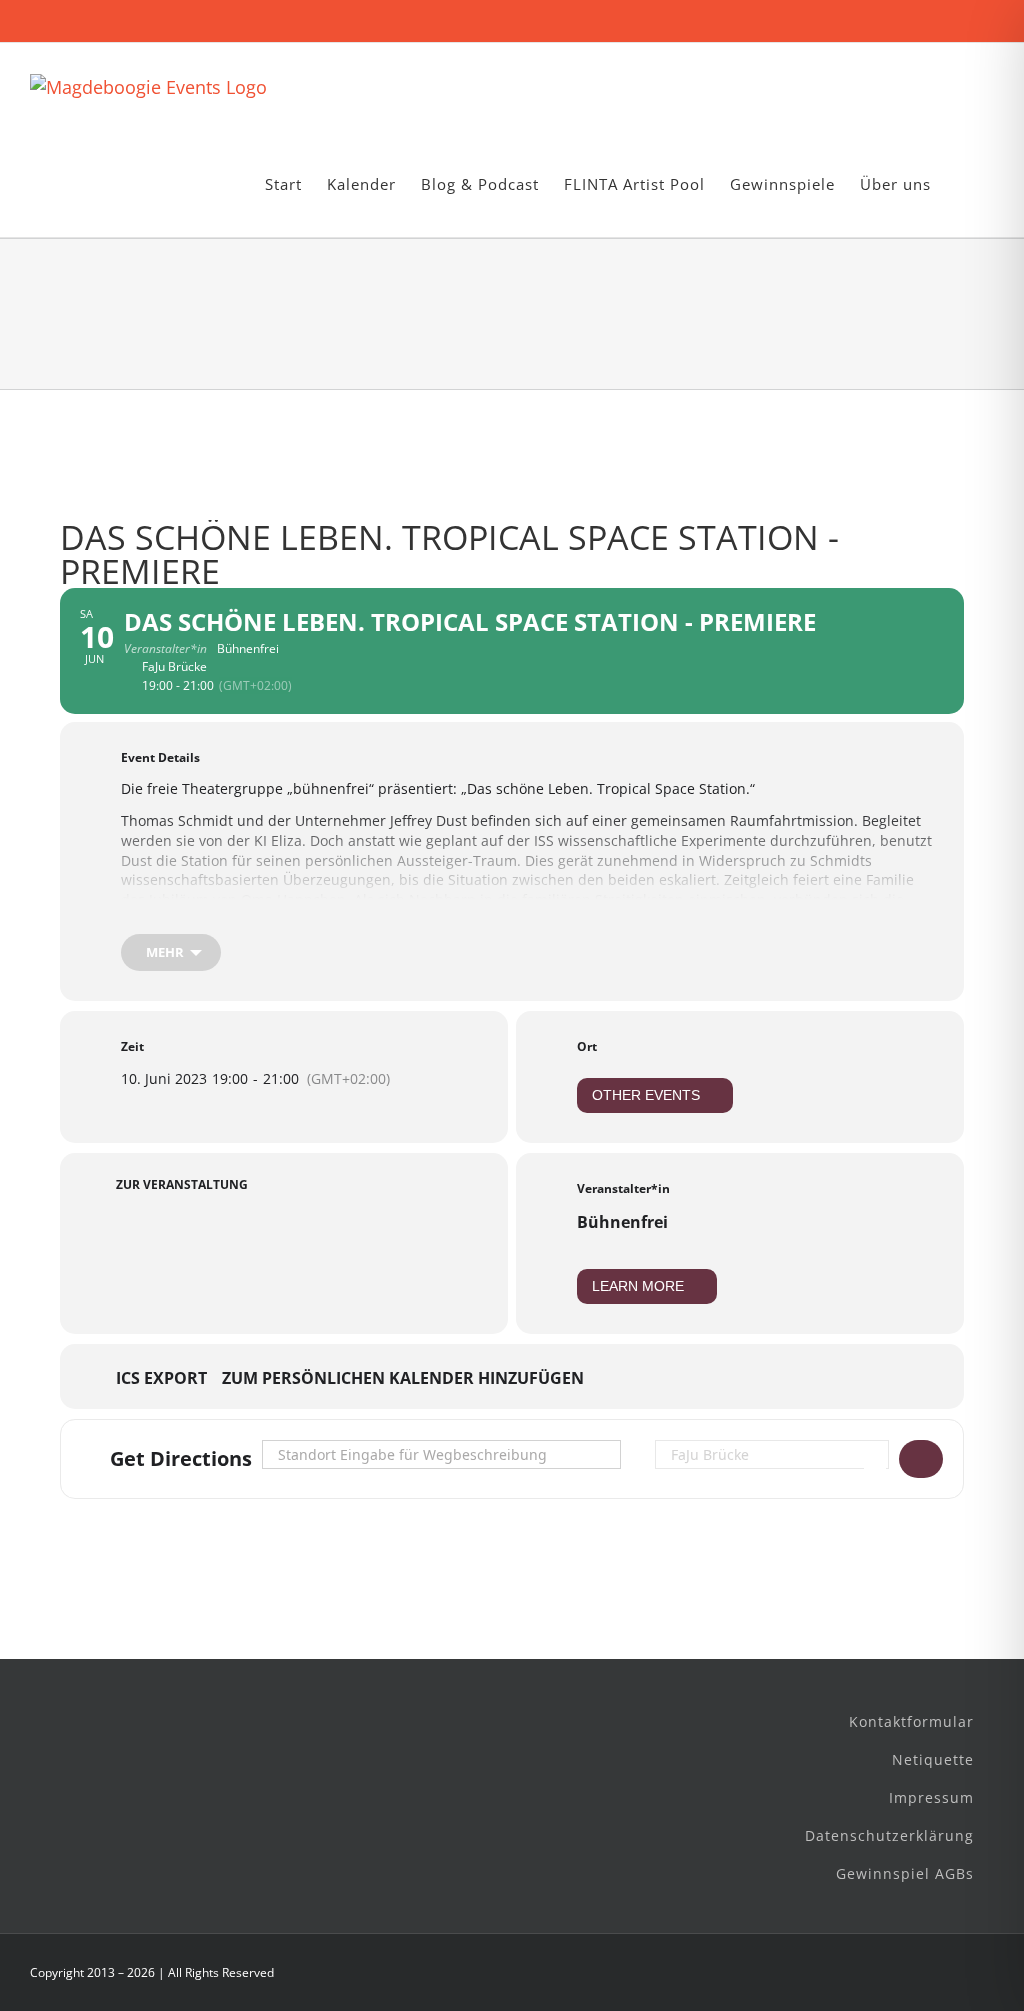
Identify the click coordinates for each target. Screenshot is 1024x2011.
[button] (962, 184)
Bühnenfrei (622, 1222)
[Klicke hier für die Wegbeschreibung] (921, 1459)
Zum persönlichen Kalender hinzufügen (403, 1379)
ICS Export (161, 1379)
